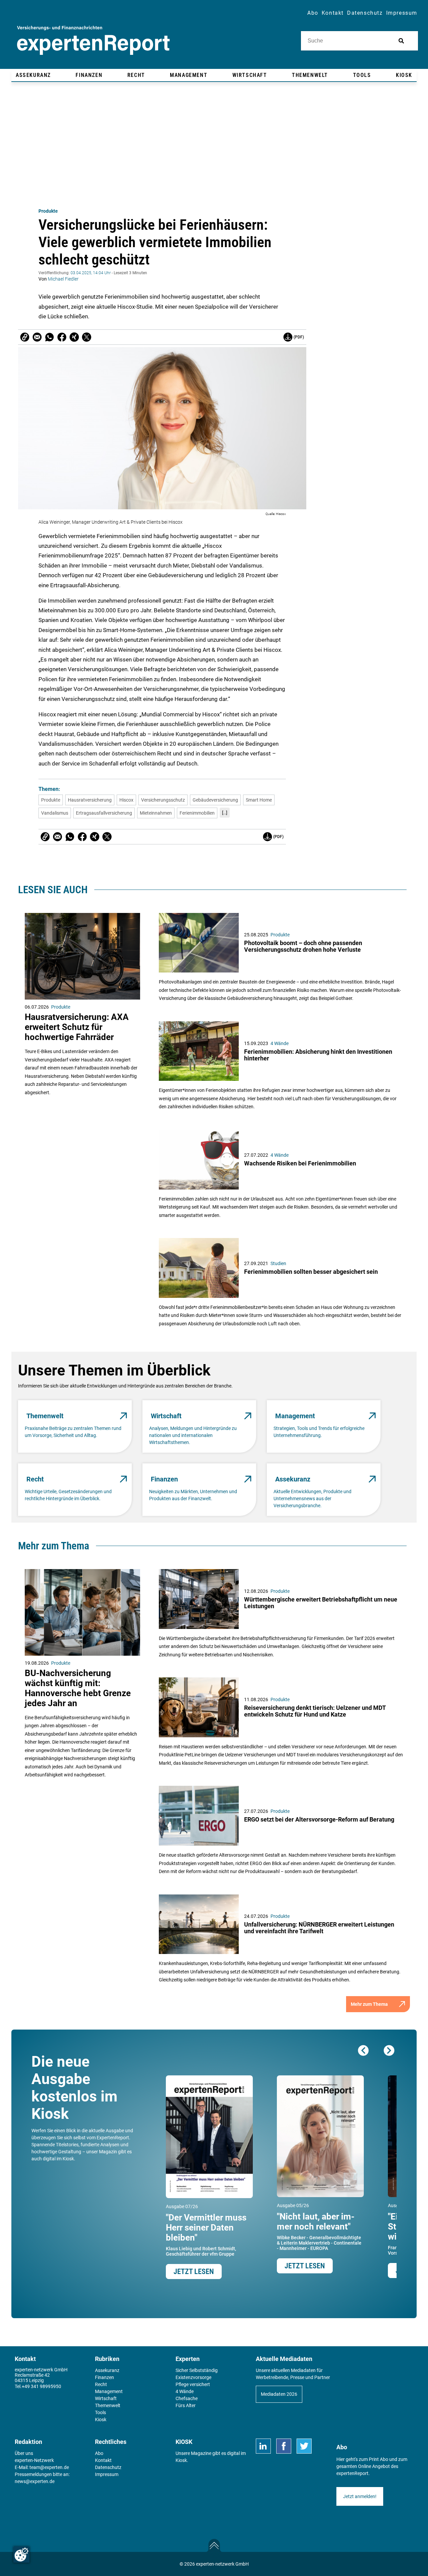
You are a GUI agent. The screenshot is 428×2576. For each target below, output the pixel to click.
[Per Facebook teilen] (62, 337)
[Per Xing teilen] (74, 337)
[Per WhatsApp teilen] (49, 337)
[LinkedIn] (263, 2446)
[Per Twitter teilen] (87, 337)
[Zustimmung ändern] (21, 2555)
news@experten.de (35, 2481)
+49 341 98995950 (41, 2386)
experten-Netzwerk (34, 2460)
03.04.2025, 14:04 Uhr (91, 273)
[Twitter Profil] (304, 2446)
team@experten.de (49, 2467)
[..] (225, 813)
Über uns (24, 2453)
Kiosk (181, 2460)
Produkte (48, 211)
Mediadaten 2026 (279, 2394)
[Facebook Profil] (284, 2446)
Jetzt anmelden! (360, 2496)
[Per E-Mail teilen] (25, 337)
